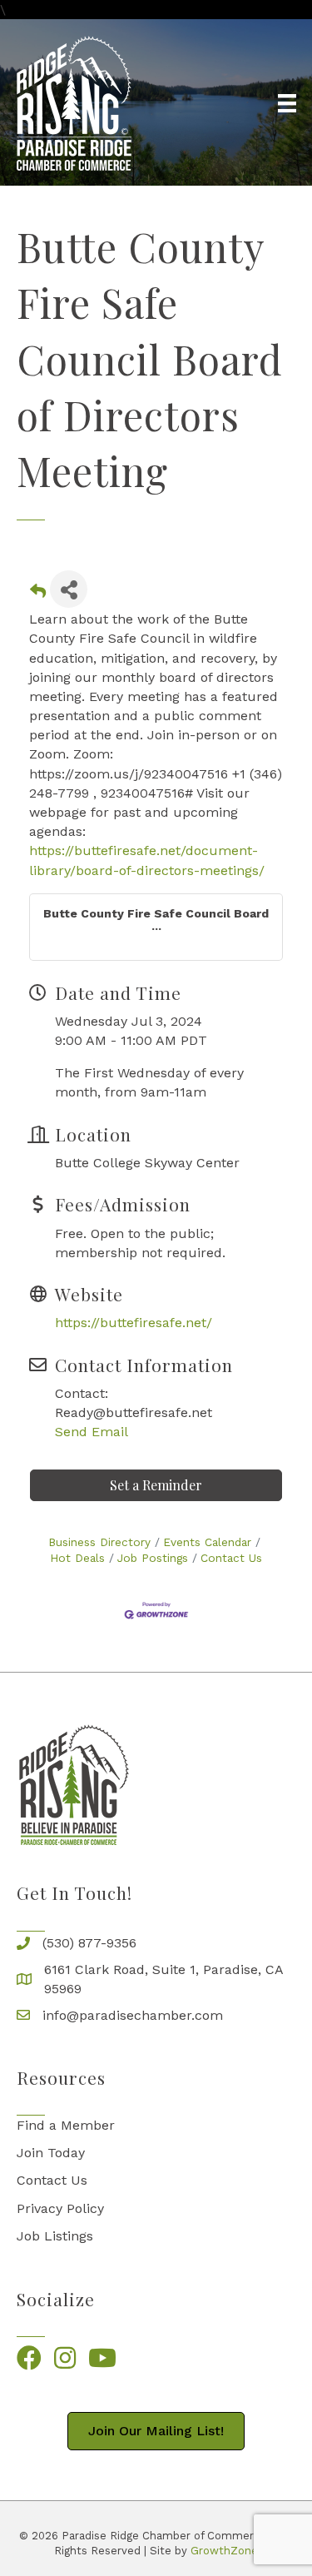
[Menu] (287, 103)
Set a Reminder (156, 1485)
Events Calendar (207, 1542)
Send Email (92, 1432)
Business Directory (99, 1542)
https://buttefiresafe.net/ (134, 1323)
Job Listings (55, 2236)
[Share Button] (69, 589)
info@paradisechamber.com (133, 2015)
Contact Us (231, 1558)
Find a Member (66, 2125)
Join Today (51, 2153)
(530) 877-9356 (89, 1943)
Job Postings (153, 1558)
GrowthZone (224, 2551)
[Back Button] (38, 594)
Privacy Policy (60, 2208)
